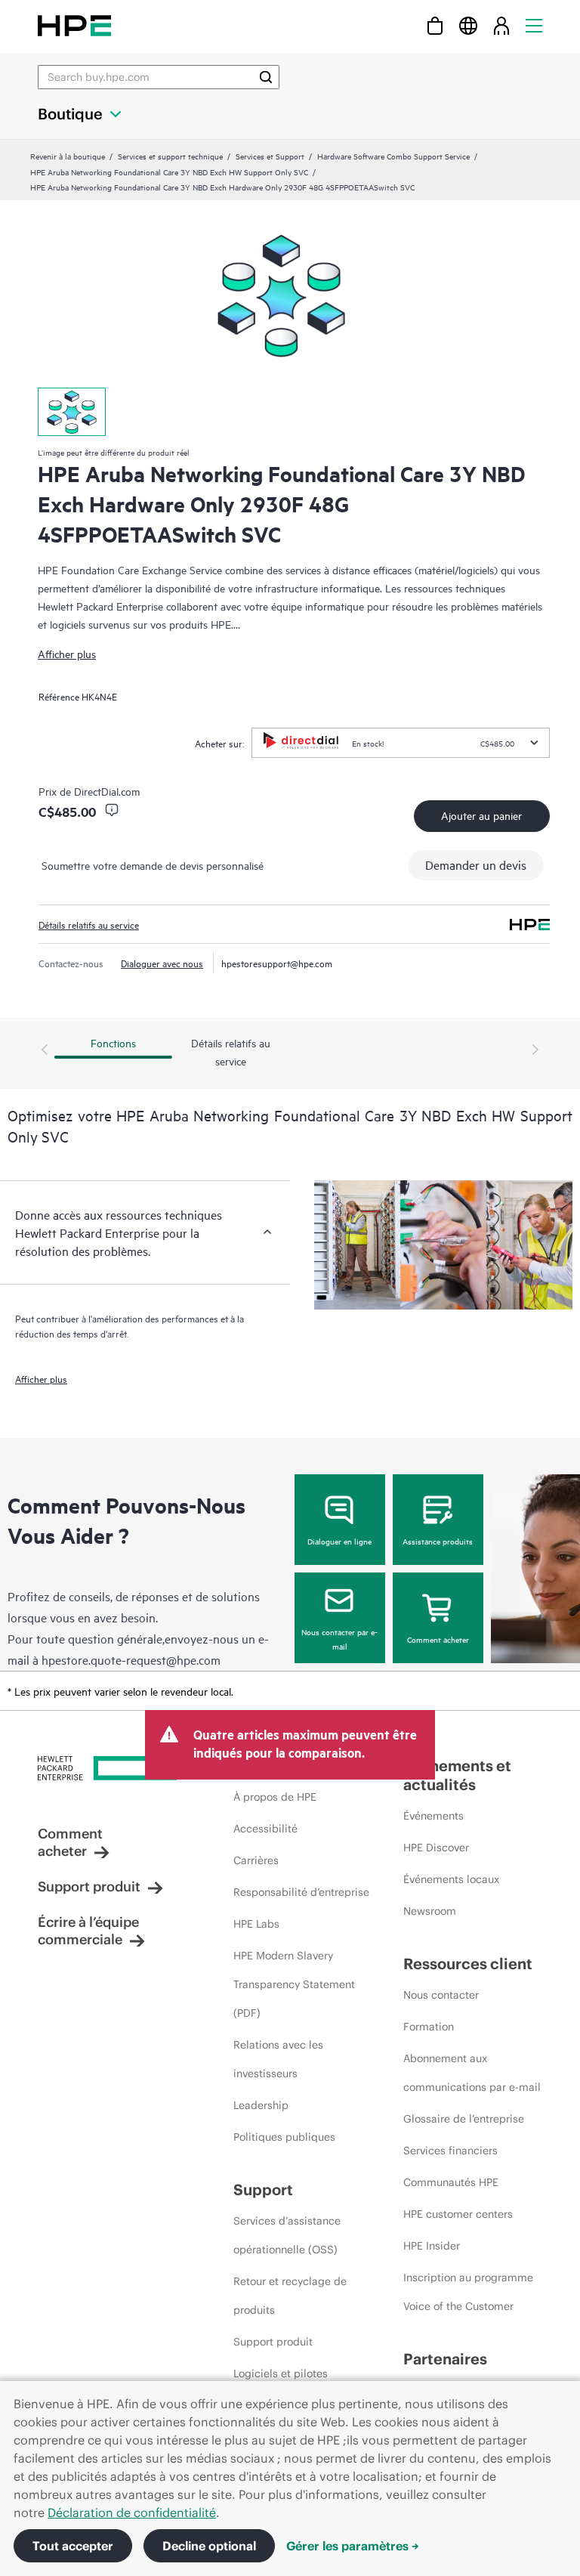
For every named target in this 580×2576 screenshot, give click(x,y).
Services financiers (450, 2151)
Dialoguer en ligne (339, 1541)
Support (263, 2189)
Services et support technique (170, 156)
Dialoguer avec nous (162, 963)
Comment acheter (438, 1639)
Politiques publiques (284, 2137)
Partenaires (445, 2359)
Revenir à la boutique (68, 156)
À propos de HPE (275, 1797)
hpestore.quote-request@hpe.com (131, 1659)
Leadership (261, 2105)
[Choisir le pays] (468, 25)
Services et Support (270, 156)
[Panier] (435, 25)
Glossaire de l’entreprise (464, 2119)
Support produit (89, 1886)
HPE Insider (432, 2246)
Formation (429, 2027)
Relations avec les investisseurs (278, 2059)
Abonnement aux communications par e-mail (472, 2073)
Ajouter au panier (481, 815)
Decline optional (209, 2546)
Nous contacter (441, 1995)
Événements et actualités (457, 1775)
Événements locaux (451, 1879)
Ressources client (468, 1964)
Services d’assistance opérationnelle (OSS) (287, 2235)
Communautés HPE (451, 2182)
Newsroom (430, 1911)
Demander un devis (476, 864)
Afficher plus (67, 653)
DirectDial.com (107, 791)
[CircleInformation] (112, 810)
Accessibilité (265, 1829)
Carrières (256, 1860)
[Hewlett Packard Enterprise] (74, 25)
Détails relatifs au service (89, 924)
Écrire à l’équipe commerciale (88, 1931)
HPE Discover (436, 1848)
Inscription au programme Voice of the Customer (468, 2292)
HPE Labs (256, 1924)
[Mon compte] (501, 25)
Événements (433, 1816)
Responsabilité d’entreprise (301, 1892)
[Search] (266, 77)
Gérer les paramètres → (353, 2546)
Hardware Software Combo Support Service (393, 156)
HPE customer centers (458, 2214)
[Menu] (534, 25)
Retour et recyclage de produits (290, 2296)
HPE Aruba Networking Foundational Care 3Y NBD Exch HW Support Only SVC (169, 172)
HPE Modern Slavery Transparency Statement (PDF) (294, 1984)
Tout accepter (73, 2546)
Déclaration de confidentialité (132, 2513)
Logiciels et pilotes (281, 2373)
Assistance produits (438, 1541)
